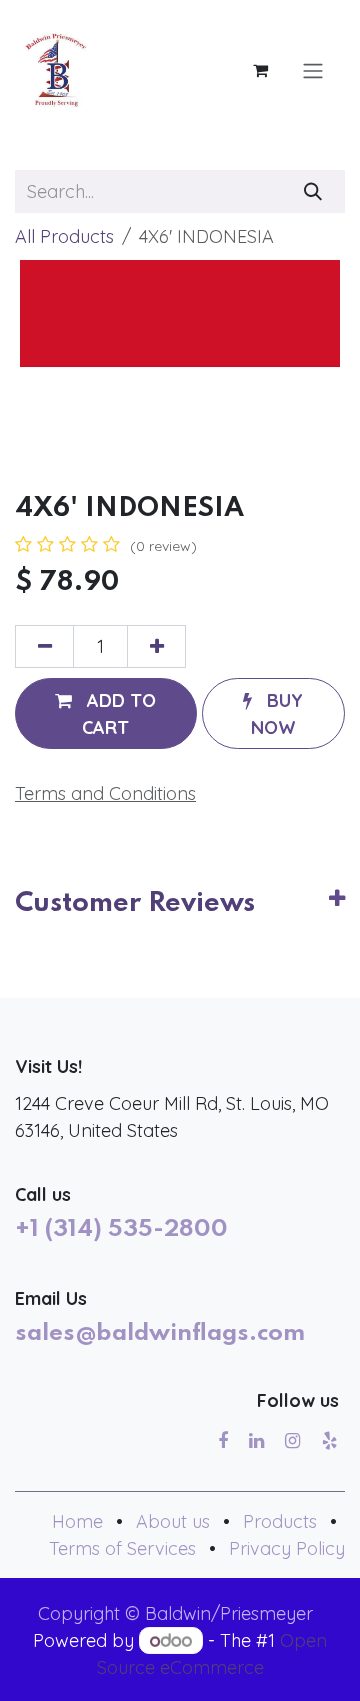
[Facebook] (223, 1441)
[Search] (313, 191)
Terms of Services (122, 1548)
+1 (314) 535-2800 (121, 1230)
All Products (64, 236)
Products (280, 1521)
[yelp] (329, 1441)
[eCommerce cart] (260, 70)
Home (77, 1521)
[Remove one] (44, 646)
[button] (106, 713)
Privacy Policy (287, 1548)
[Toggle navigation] (313, 70)
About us (173, 1521)
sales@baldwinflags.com (160, 1334)
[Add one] (156, 646)
